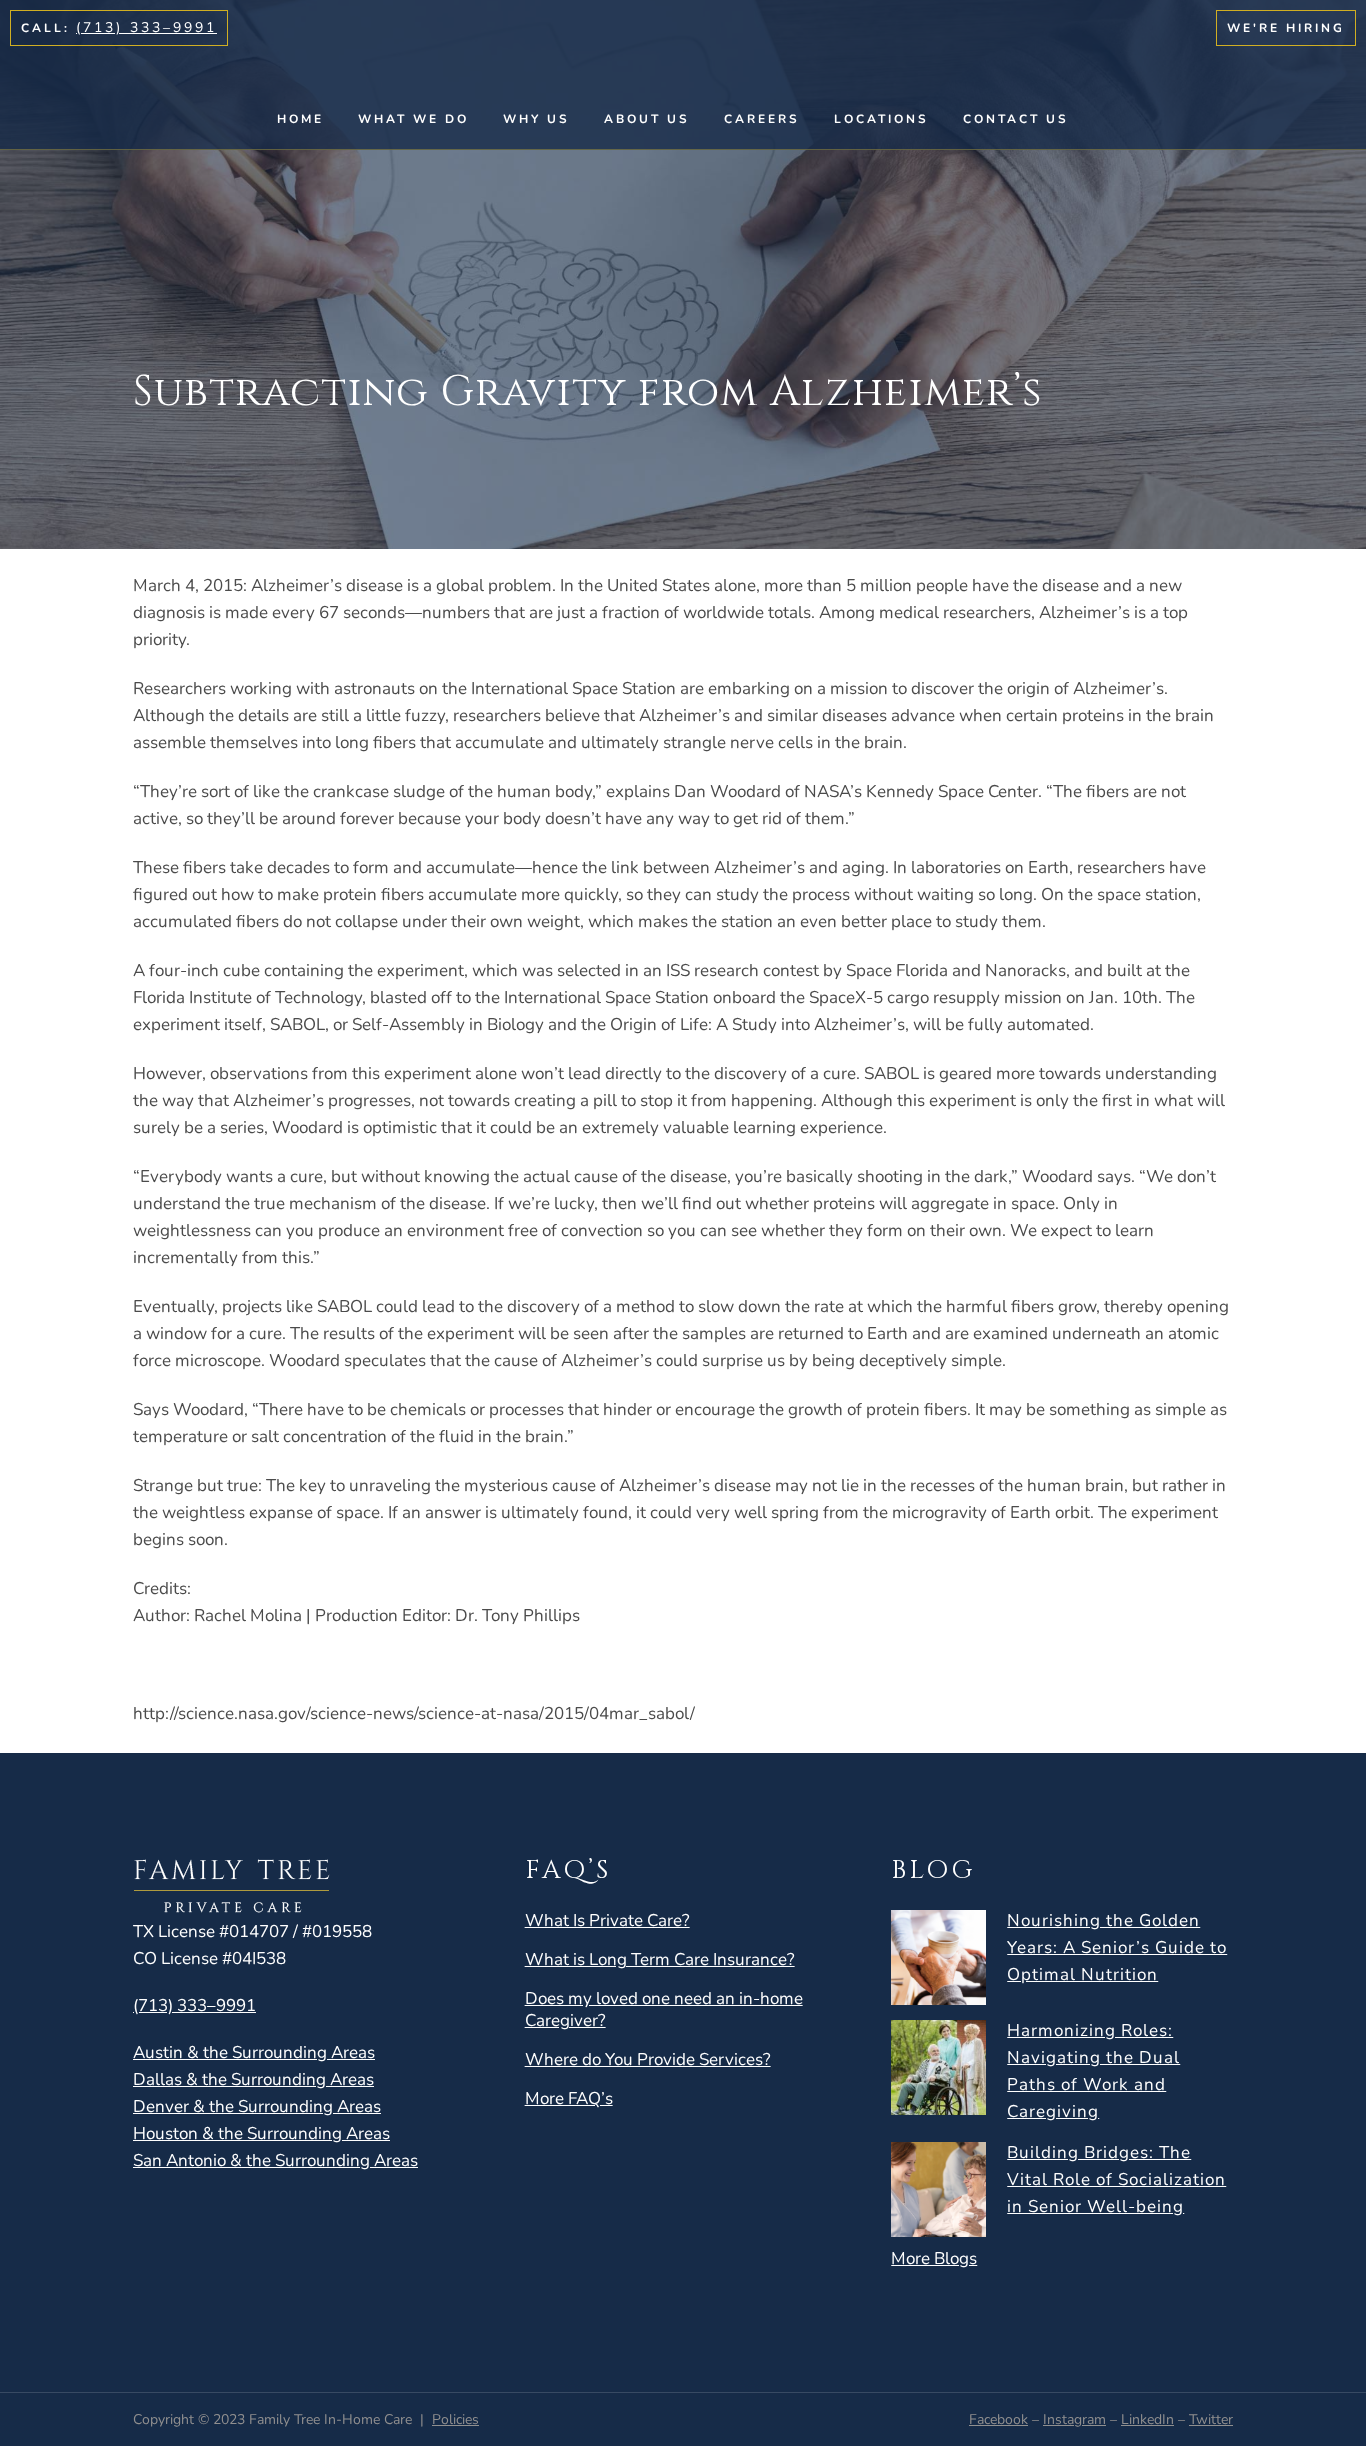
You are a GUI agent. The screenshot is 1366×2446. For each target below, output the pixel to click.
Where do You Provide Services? (648, 2060)
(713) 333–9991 (146, 27)
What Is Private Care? (607, 1921)
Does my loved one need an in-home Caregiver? (664, 2010)
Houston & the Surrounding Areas (261, 2133)
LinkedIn (1147, 2419)
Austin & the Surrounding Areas (254, 2052)
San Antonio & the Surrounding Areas (275, 2160)
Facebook (998, 2419)
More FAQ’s (569, 2099)
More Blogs (934, 2258)
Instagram (1074, 2419)
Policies (455, 2419)
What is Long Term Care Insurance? (660, 1960)
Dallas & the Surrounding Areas (253, 2079)
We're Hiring (1286, 28)
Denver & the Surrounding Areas (257, 2106)
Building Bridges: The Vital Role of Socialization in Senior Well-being (1116, 2179)
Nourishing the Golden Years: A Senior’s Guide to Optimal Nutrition (1117, 1947)
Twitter (1211, 2419)
